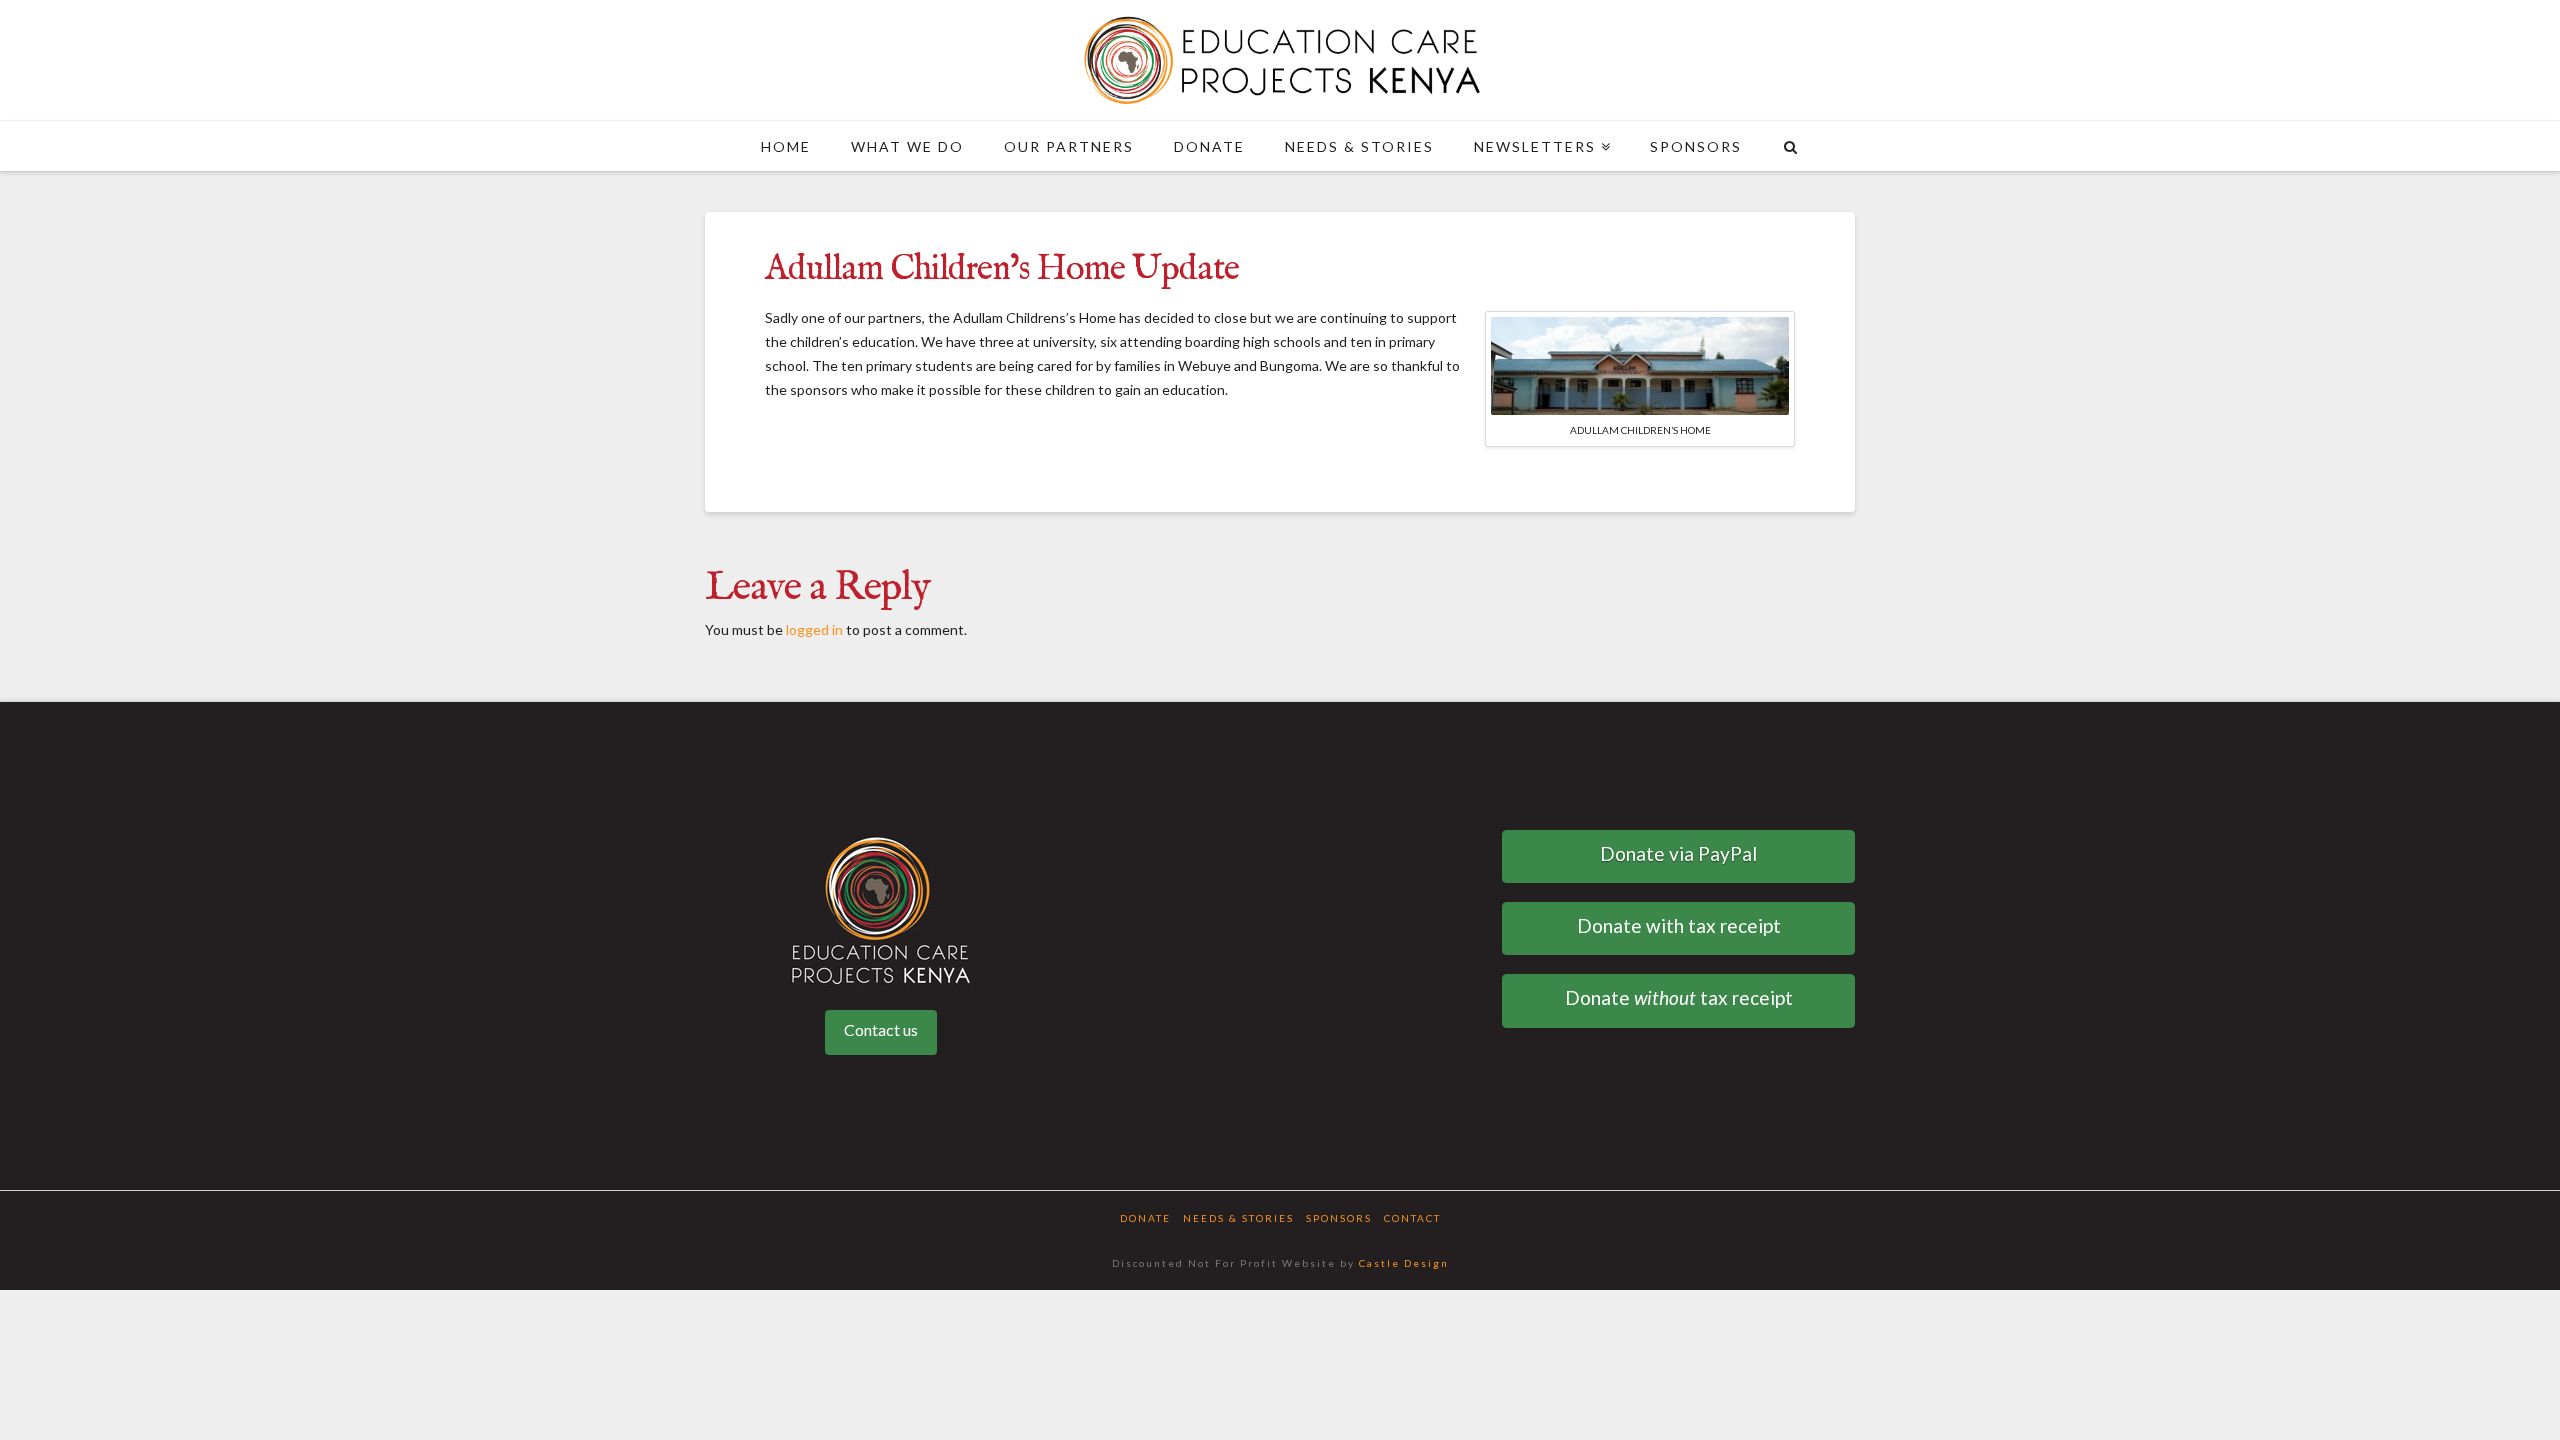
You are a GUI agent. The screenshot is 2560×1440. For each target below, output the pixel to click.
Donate (1145, 1218)
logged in (814, 629)
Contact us (881, 1029)
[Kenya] (1280, 60)
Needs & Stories (1238, 1218)
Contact (1412, 1218)
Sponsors (1339, 1218)
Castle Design (1404, 1263)
